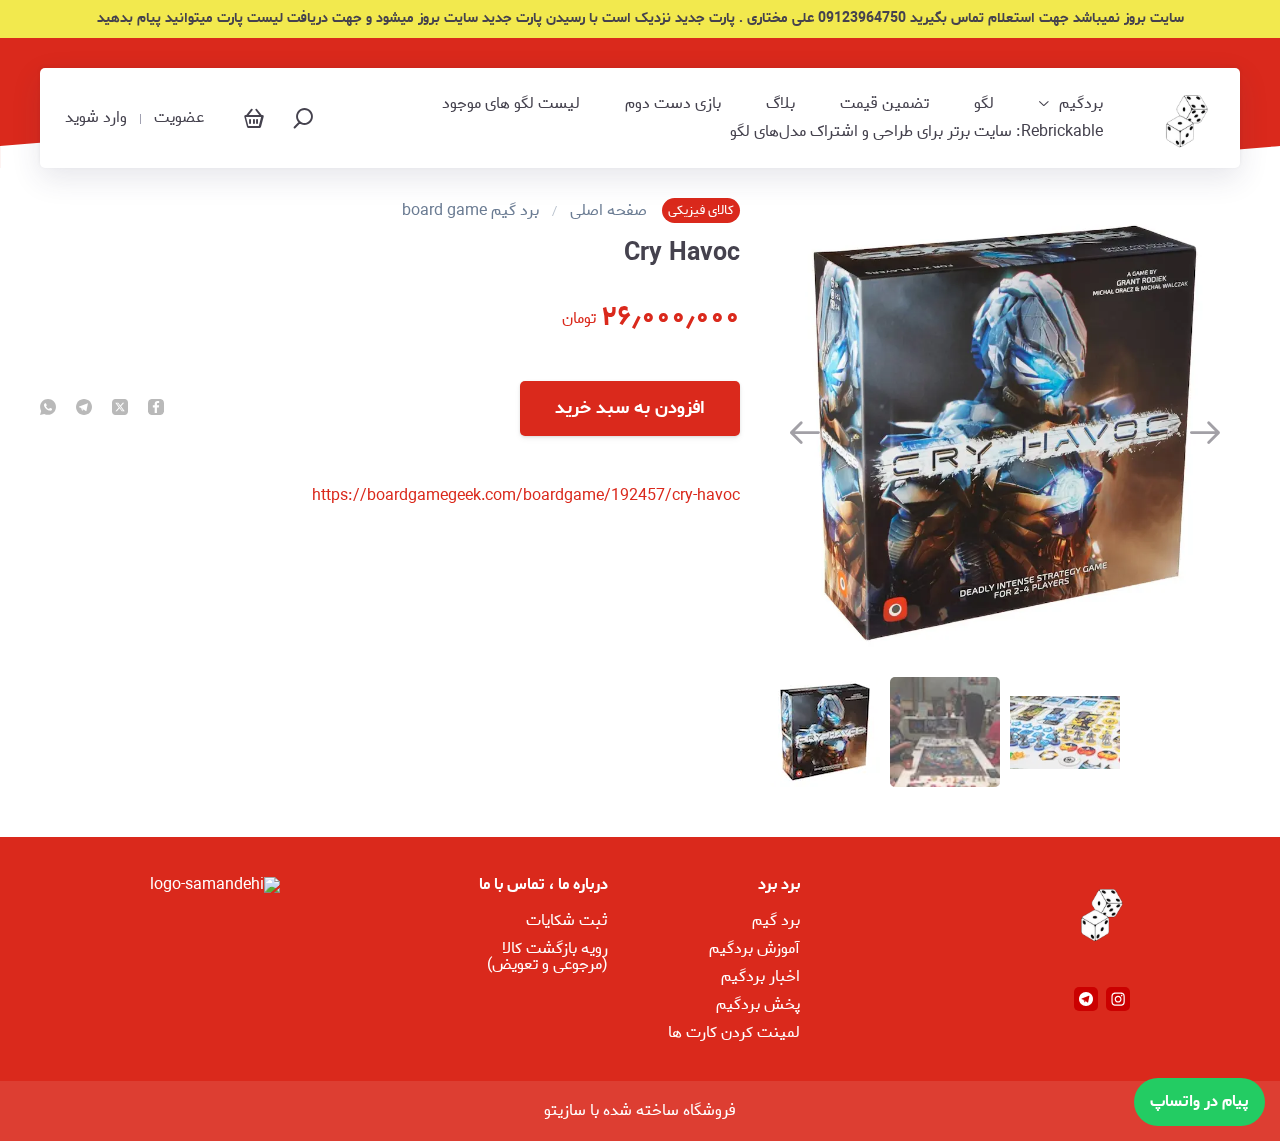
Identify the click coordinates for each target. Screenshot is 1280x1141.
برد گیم (776, 920)
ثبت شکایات (567, 920)
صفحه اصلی (608, 211)
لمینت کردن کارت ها (734, 1032)
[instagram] (1118, 999)
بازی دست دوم (673, 104)
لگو (984, 104)
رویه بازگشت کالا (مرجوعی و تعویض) (547, 956)
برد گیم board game (470, 211)
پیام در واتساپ (1199, 1101)
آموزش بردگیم (754, 948)
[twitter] (120, 409)
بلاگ (780, 104)
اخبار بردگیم (760, 976)
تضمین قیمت (884, 104)
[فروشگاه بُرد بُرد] (1184, 118)
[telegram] (84, 409)
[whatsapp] (48, 409)
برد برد (779, 884)
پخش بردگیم (758, 1004)
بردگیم (1081, 104)
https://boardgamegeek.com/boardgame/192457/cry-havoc (526, 495)
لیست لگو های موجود (511, 104)
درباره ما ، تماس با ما (543, 884)
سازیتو (565, 1110)
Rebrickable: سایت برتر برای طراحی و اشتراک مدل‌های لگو (916, 132)
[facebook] (156, 409)
